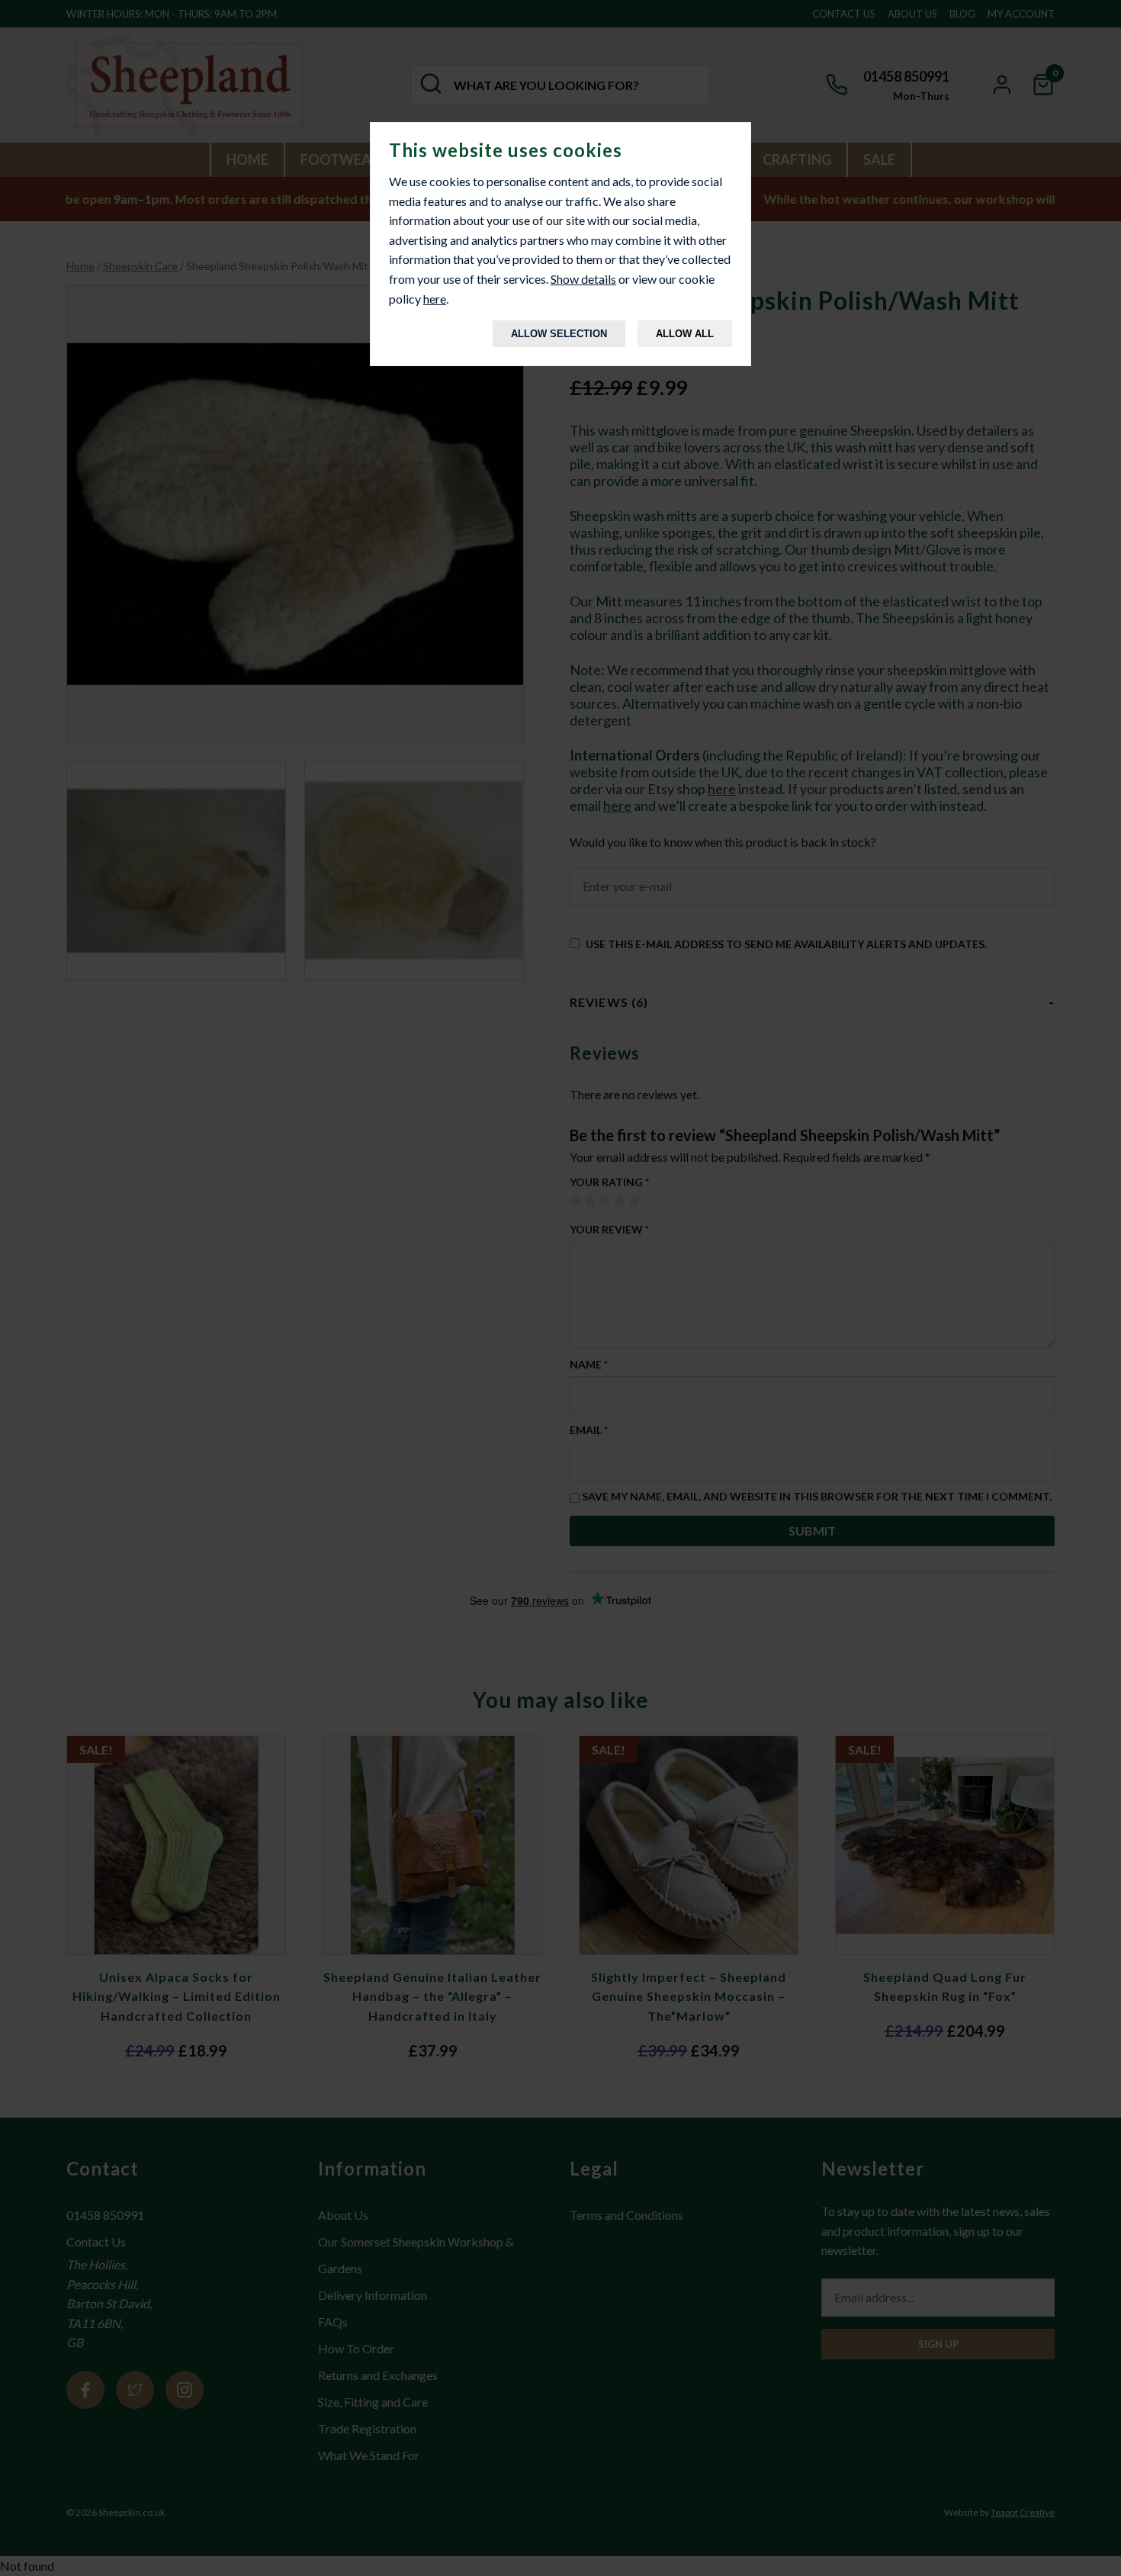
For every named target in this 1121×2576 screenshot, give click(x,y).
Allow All (685, 334)
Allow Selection (559, 334)
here (435, 299)
